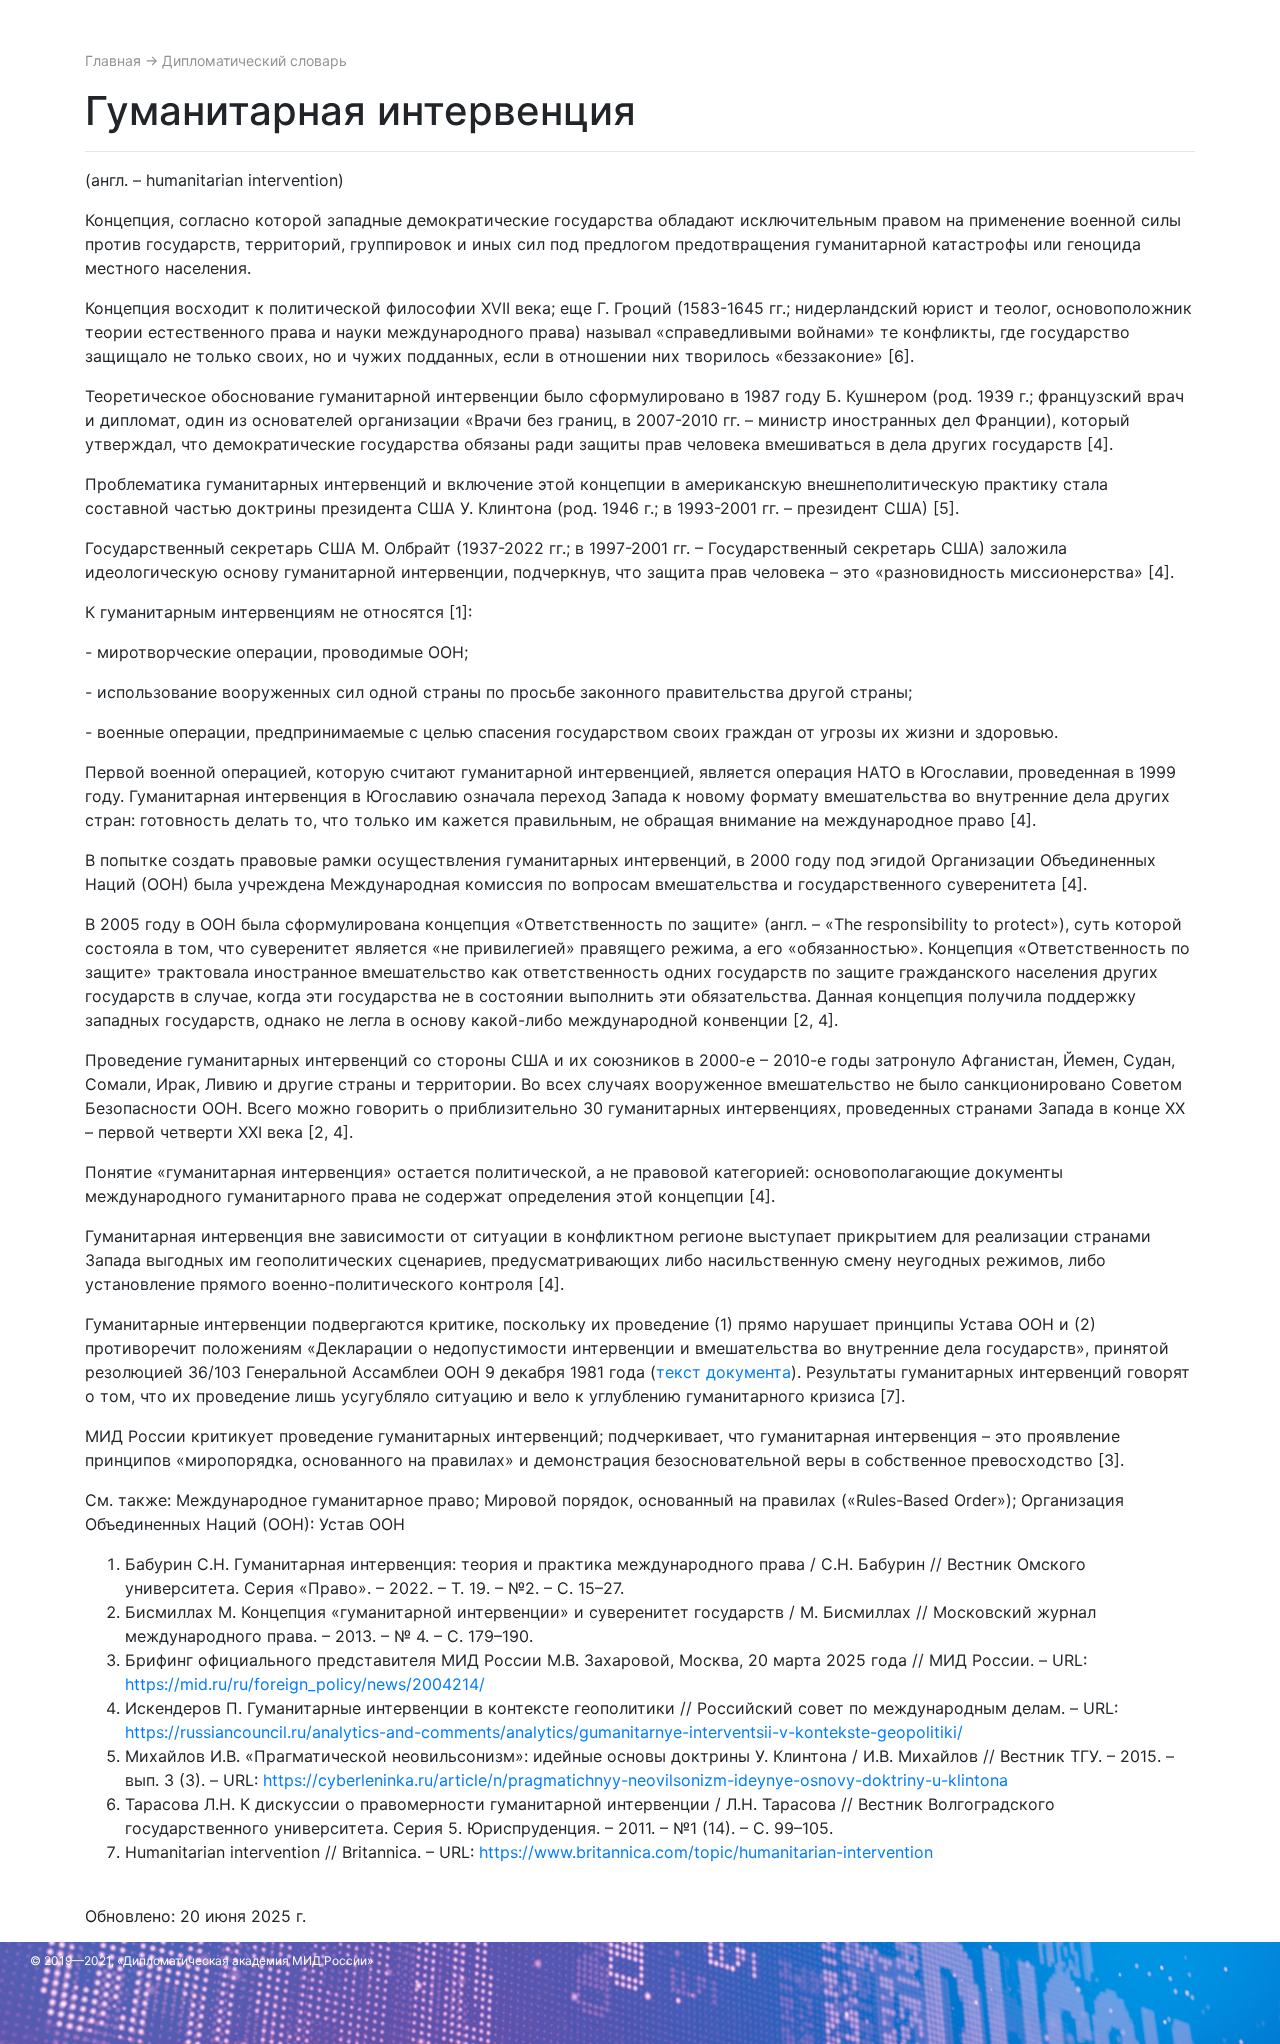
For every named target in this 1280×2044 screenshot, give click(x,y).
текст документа (723, 1372)
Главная (115, 60)
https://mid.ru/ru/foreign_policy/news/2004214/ (305, 1684)
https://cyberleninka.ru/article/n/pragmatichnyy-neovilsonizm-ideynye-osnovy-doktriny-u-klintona (635, 1780)
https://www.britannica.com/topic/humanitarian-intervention (706, 1852)
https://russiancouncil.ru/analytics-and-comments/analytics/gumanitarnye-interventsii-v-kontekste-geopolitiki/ (544, 1732)
